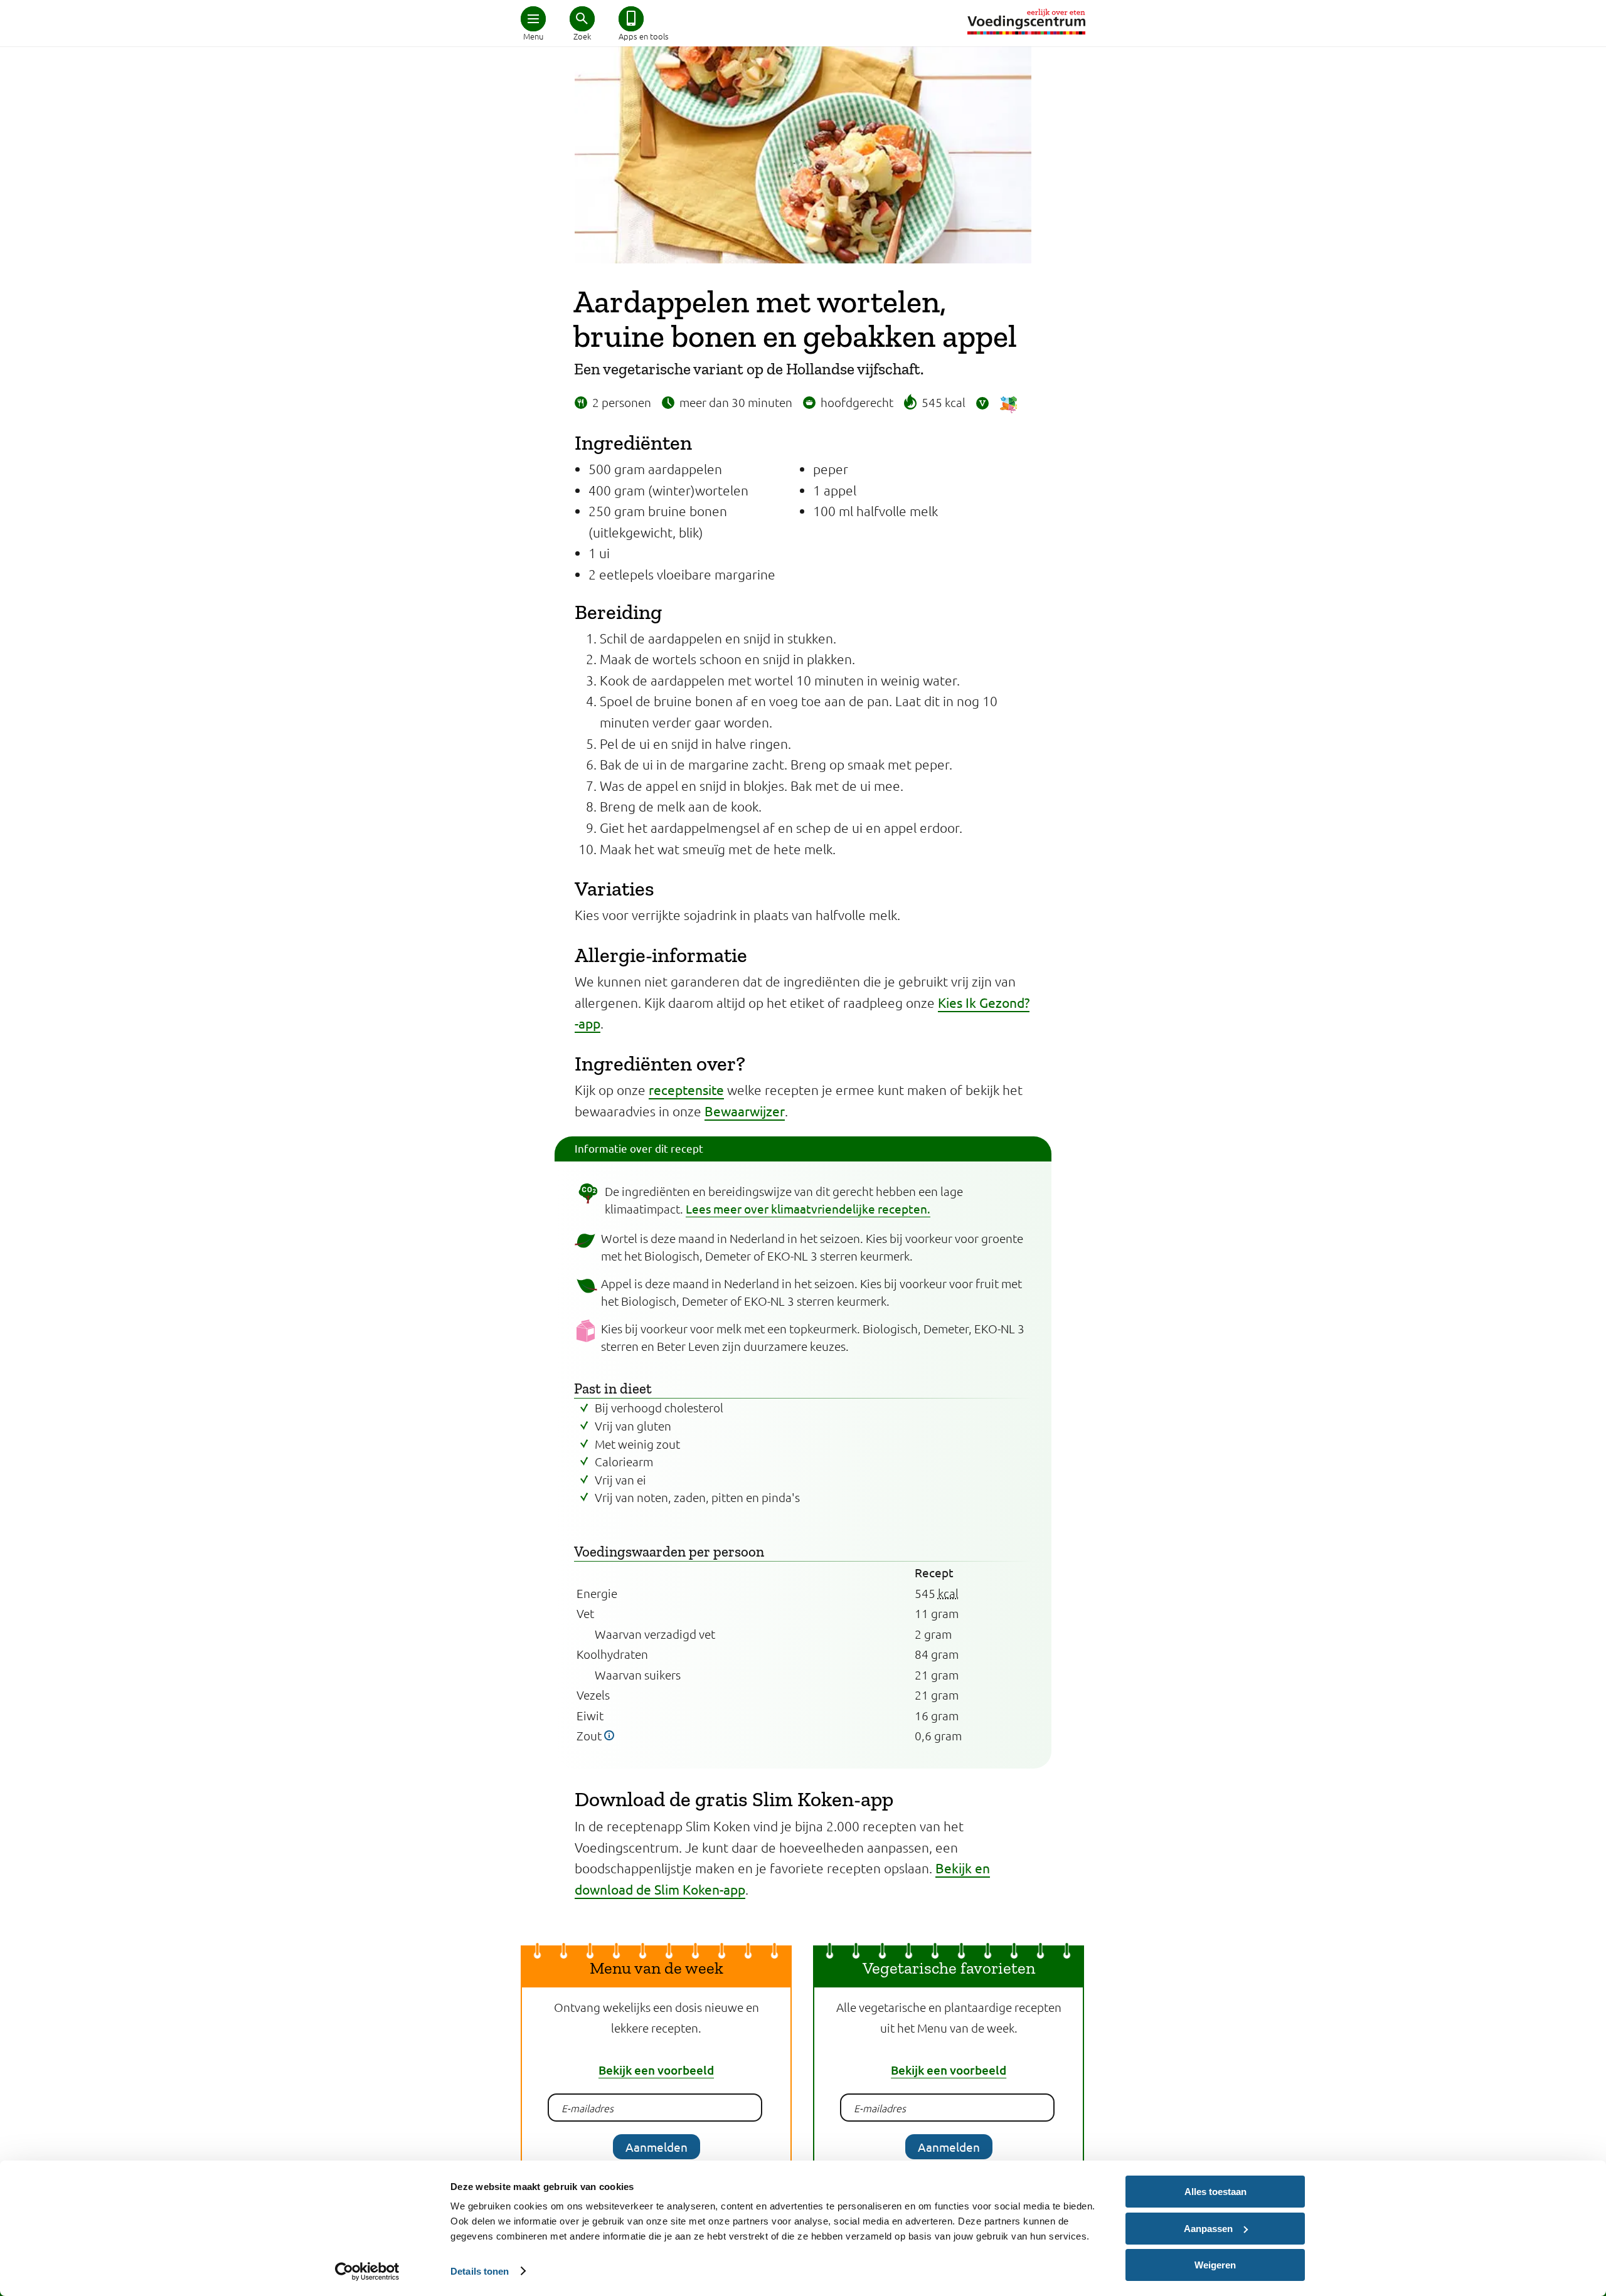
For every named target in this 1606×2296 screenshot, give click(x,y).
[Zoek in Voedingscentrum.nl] (582, 19)
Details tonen (480, 2271)
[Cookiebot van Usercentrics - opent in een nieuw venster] (367, 2272)
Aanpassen (1208, 2229)
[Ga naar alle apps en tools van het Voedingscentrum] (631, 19)
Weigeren (1215, 2265)
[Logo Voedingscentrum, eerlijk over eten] (1026, 22)
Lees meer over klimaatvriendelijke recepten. (808, 1209)
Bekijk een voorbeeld (656, 2070)
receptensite (686, 1089)
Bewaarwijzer (745, 1111)
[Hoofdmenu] (533, 19)
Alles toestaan (1215, 2192)
